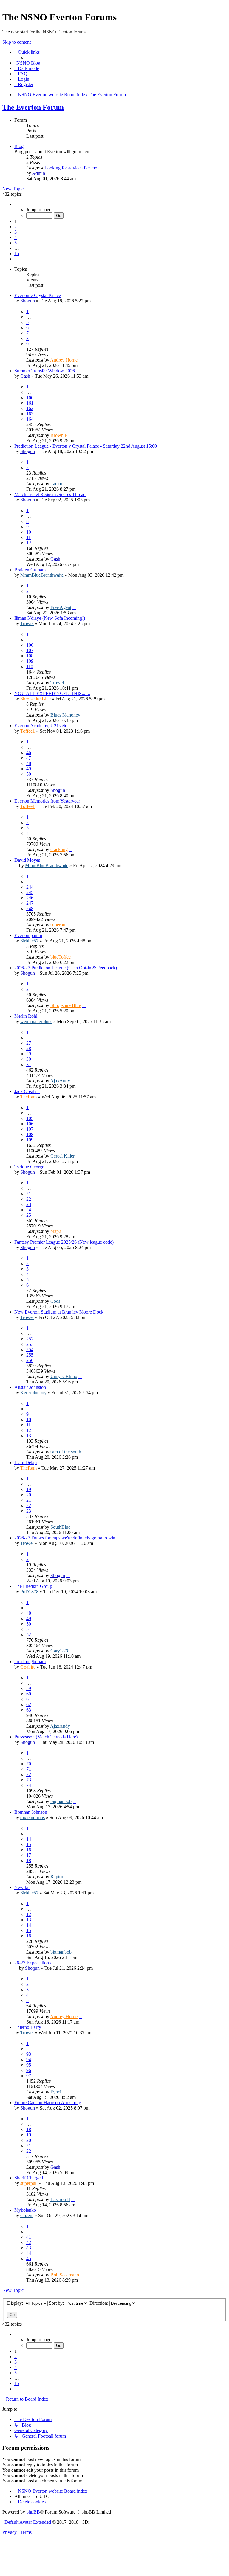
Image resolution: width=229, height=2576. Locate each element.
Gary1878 (60, 1651)
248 (30, 909)
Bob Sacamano (65, 2275)
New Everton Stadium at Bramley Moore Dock (59, 1312)
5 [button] (16, 243)
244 (30, 887)
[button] (16, 204)
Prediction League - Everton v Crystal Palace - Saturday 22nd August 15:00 (86, 446)
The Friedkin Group (33, 1586)
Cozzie (27, 2215)
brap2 (56, 1231)
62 (29, 1705)
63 (29, 1710)
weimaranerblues (36, 1021)
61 (29, 1699)
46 (29, 753)
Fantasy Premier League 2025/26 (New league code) (64, 1242)
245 (30, 892)
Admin (38, 173)
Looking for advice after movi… (75, 168)
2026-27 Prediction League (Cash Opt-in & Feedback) (66, 968)
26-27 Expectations (33, 1963)
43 (29, 2248)
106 (30, 645)
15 (29, 1844)
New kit (22, 1887)
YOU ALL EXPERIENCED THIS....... (52, 693)
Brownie (59, 435)
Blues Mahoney (65, 715)
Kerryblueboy (33, 1393)
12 (29, 543)
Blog (19, 146)
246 (30, 898)
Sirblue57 (29, 941)
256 (30, 1360)
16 (29, 1850)
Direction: (99, 2303)
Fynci (56, 2092)
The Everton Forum (33, 107)
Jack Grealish (27, 1091)
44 (29, 2253)
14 (29, 1839)
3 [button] (16, 232)
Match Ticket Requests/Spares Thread (50, 494)
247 (30, 903)
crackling (59, 849)
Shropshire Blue (35, 699)
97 (29, 2076)
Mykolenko (25, 2210)
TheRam (28, 1097)
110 (30, 666)
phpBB (33, 2512)
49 (29, 769)
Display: (16, 2303)
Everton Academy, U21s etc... (42, 726)
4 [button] (16, 237)
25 (29, 1215)
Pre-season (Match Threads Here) (46, 1737)
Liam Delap (25, 1463)
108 (30, 656)
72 (29, 1774)
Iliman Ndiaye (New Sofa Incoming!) (50, 618)
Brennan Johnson (31, 1812)
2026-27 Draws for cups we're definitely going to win (65, 1538)
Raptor (57, 1877)
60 (29, 1694)
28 (29, 1048)
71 (29, 1769)
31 (29, 1064)
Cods (55, 1301)
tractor (56, 484)
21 (29, 1194)
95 (29, 2065)
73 (29, 1780)
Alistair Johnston (30, 1387)
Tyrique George (29, 1167)
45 (29, 2259)
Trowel (27, 623)
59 (29, 1688)
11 (28, 537)
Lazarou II (60, 2199)
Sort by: (57, 2303)
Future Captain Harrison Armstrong (48, 2103)
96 (29, 2070)
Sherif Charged (29, 2178)
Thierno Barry (28, 2027)
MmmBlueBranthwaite (42, 575)
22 (29, 1199)
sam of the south (66, 1452)
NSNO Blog (28, 63)
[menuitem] (21, 74)
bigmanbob (61, 1801)
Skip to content (17, 42)
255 (30, 1355)
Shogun (28, 301)
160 (30, 398)
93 (29, 2054)
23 (29, 1204)
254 (30, 1350)
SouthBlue (60, 1527)
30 (29, 1059)
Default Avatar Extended (28, 2522)
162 (30, 408)
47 (29, 758)
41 (29, 2237)
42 (29, 2242)
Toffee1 (28, 731)
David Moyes (27, 860)
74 (29, 1785)
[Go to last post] (81, 360)
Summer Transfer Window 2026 (45, 371)
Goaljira (28, 1667)
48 (29, 763)
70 (29, 1764)
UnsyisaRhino (64, 1376)
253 (30, 1344)
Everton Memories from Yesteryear (47, 801)
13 (29, 1436)
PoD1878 (29, 1592)
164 (30, 419)
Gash (25, 376)
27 (29, 1043)
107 (30, 650)
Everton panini (28, 935)
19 (29, 1489)
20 (29, 1495)
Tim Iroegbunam (30, 1662)
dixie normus (33, 1817)
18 (29, 1861)
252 (30, 1339)
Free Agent (61, 607)
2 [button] (16, 227)
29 (29, 1054)
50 (29, 774)
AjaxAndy (60, 1081)
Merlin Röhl (26, 1016)
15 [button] (17, 254)
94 (29, 2060)
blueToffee (61, 957)
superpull (59, 925)
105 (30, 1118)
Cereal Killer (62, 1156)
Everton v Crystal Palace (38, 295)
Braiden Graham (30, 570)
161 (30, 403)
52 (29, 1635)
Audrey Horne (64, 360)
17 (29, 1855)
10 (29, 532)
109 (30, 661)
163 (30, 414)
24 (29, 1210)
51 (29, 1629)
